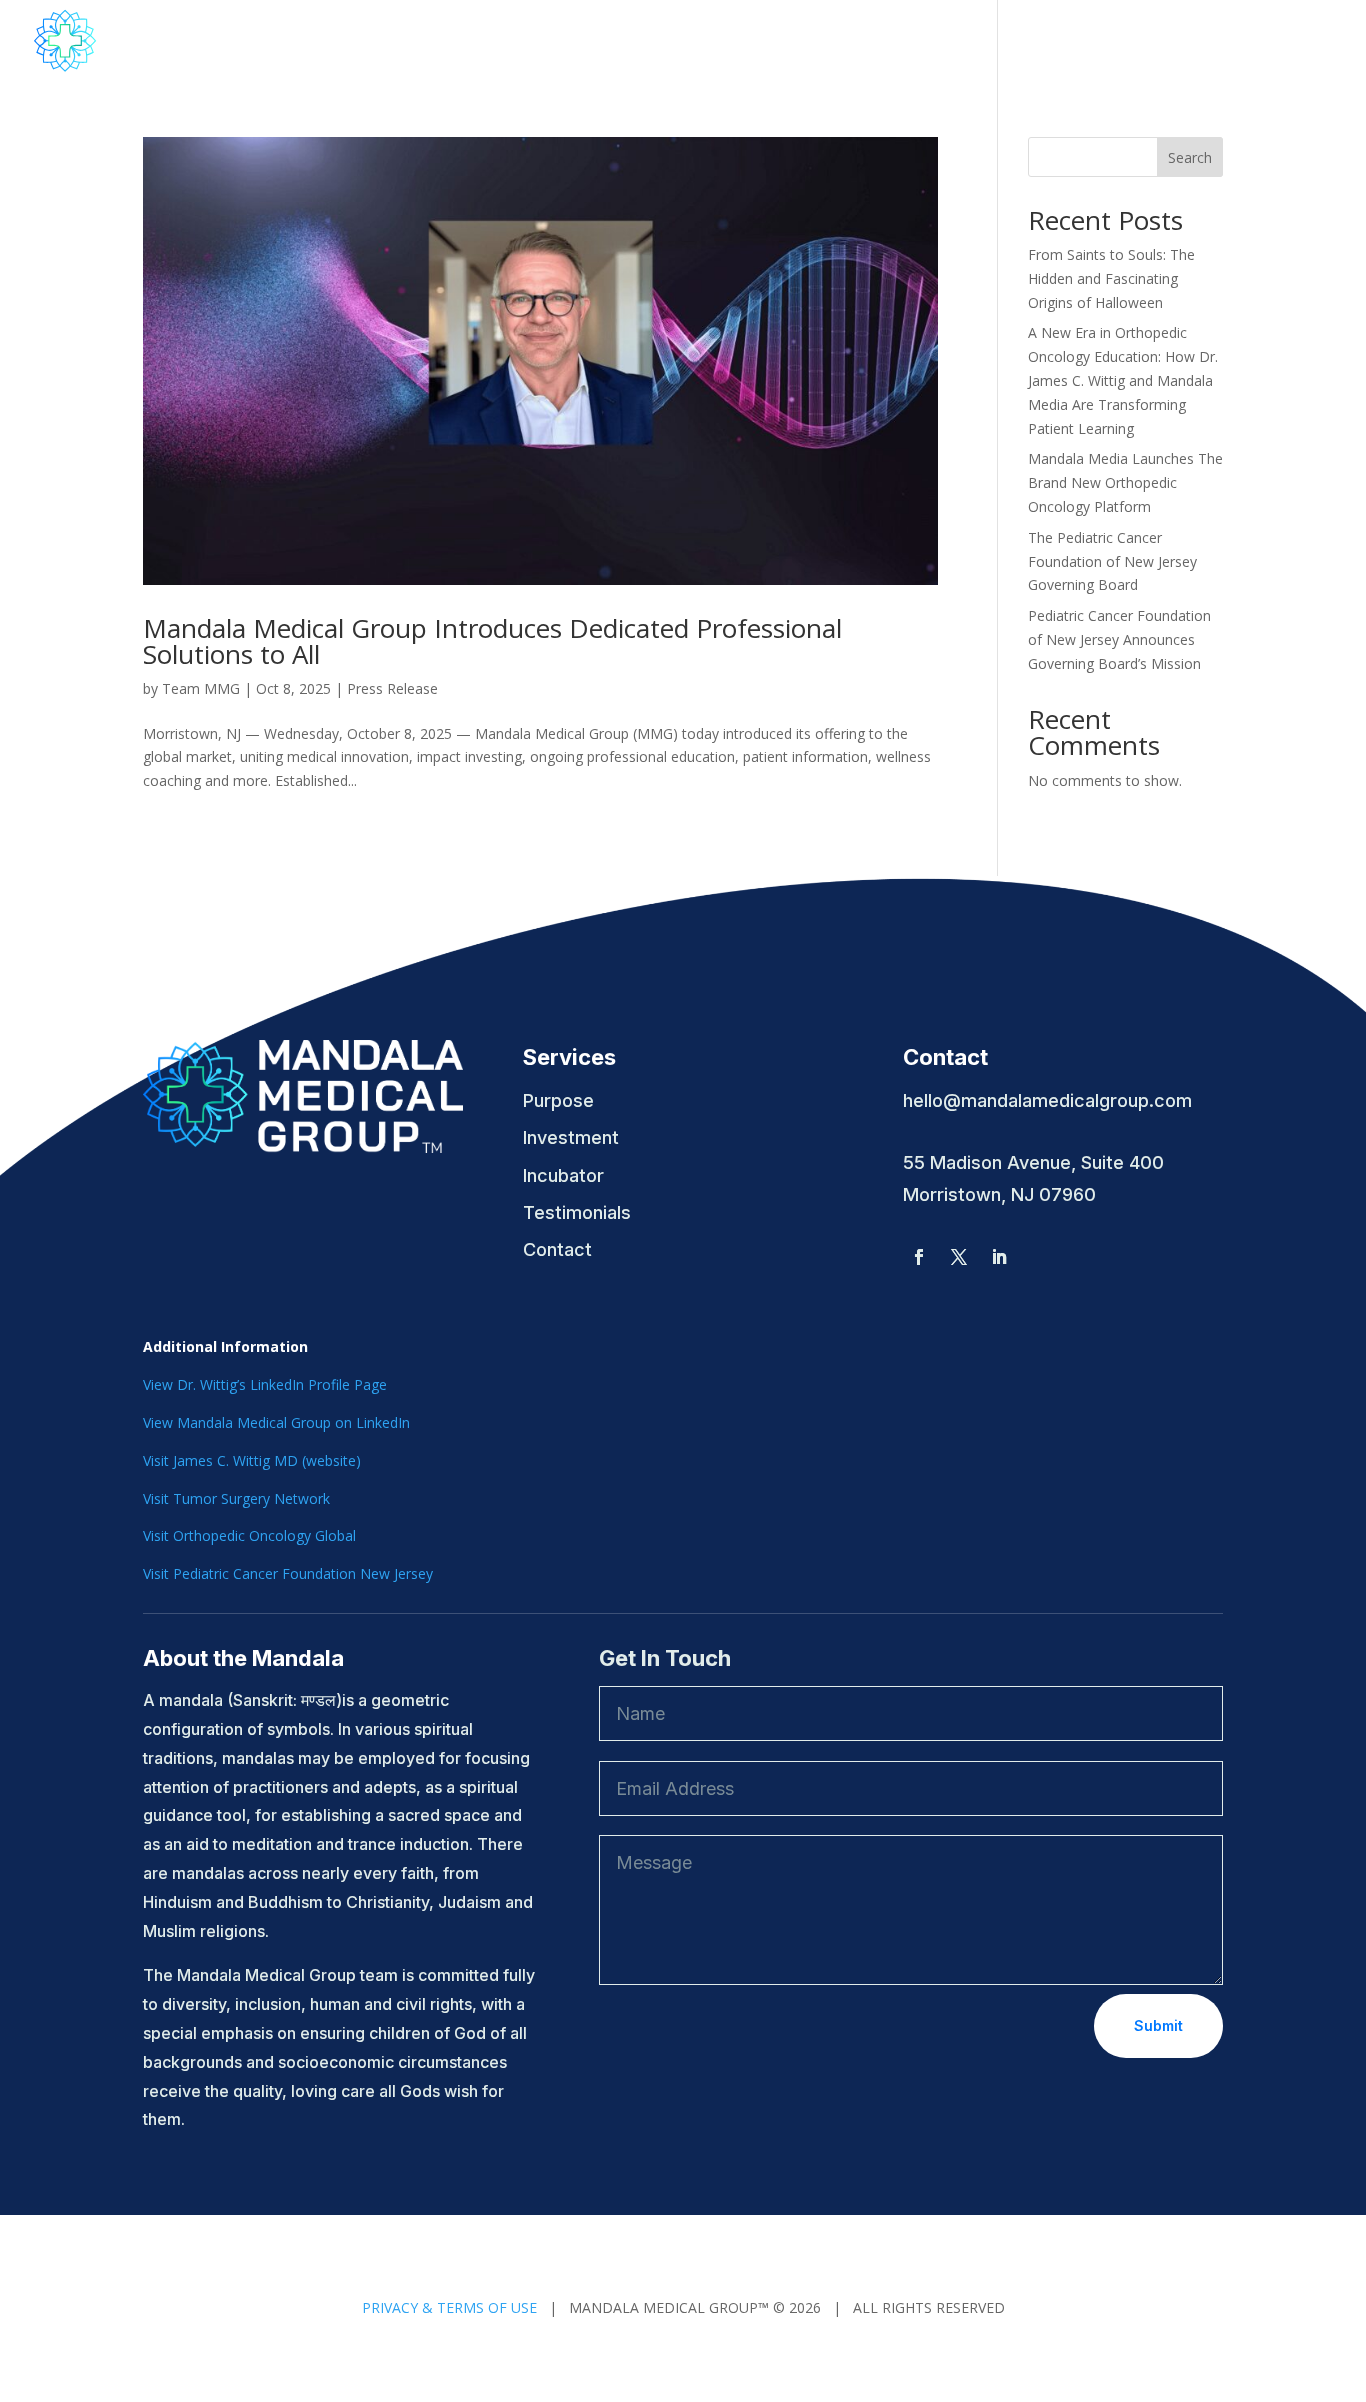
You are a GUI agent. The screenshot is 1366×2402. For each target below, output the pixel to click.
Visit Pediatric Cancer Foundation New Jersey (288, 1573)
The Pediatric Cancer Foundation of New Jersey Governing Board (1112, 561)
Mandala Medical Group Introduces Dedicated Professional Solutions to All (492, 641)
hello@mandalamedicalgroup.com (1047, 1100)
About (547, 42)
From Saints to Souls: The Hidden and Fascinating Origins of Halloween (1111, 278)
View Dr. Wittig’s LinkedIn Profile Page (265, 1384)
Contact (1080, 42)
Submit (1158, 2025)
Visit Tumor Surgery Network (236, 1498)
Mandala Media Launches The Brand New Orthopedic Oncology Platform (1125, 482)
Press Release (392, 688)
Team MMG (201, 688)
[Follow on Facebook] (919, 1257)
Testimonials (1281, 42)
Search (1190, 157)
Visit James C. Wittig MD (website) (252, 1460)
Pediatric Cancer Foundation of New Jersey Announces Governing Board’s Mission (1119, 639)
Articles (1171, 42)
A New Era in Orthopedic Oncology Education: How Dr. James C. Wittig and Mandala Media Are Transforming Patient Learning (1123, 380)
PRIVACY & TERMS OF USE (449, 2307)
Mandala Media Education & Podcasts (773, 42)
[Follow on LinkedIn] (999, 1257)
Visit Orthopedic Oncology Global (249, 1535)
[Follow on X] (959, 1257)
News (997, 42)
